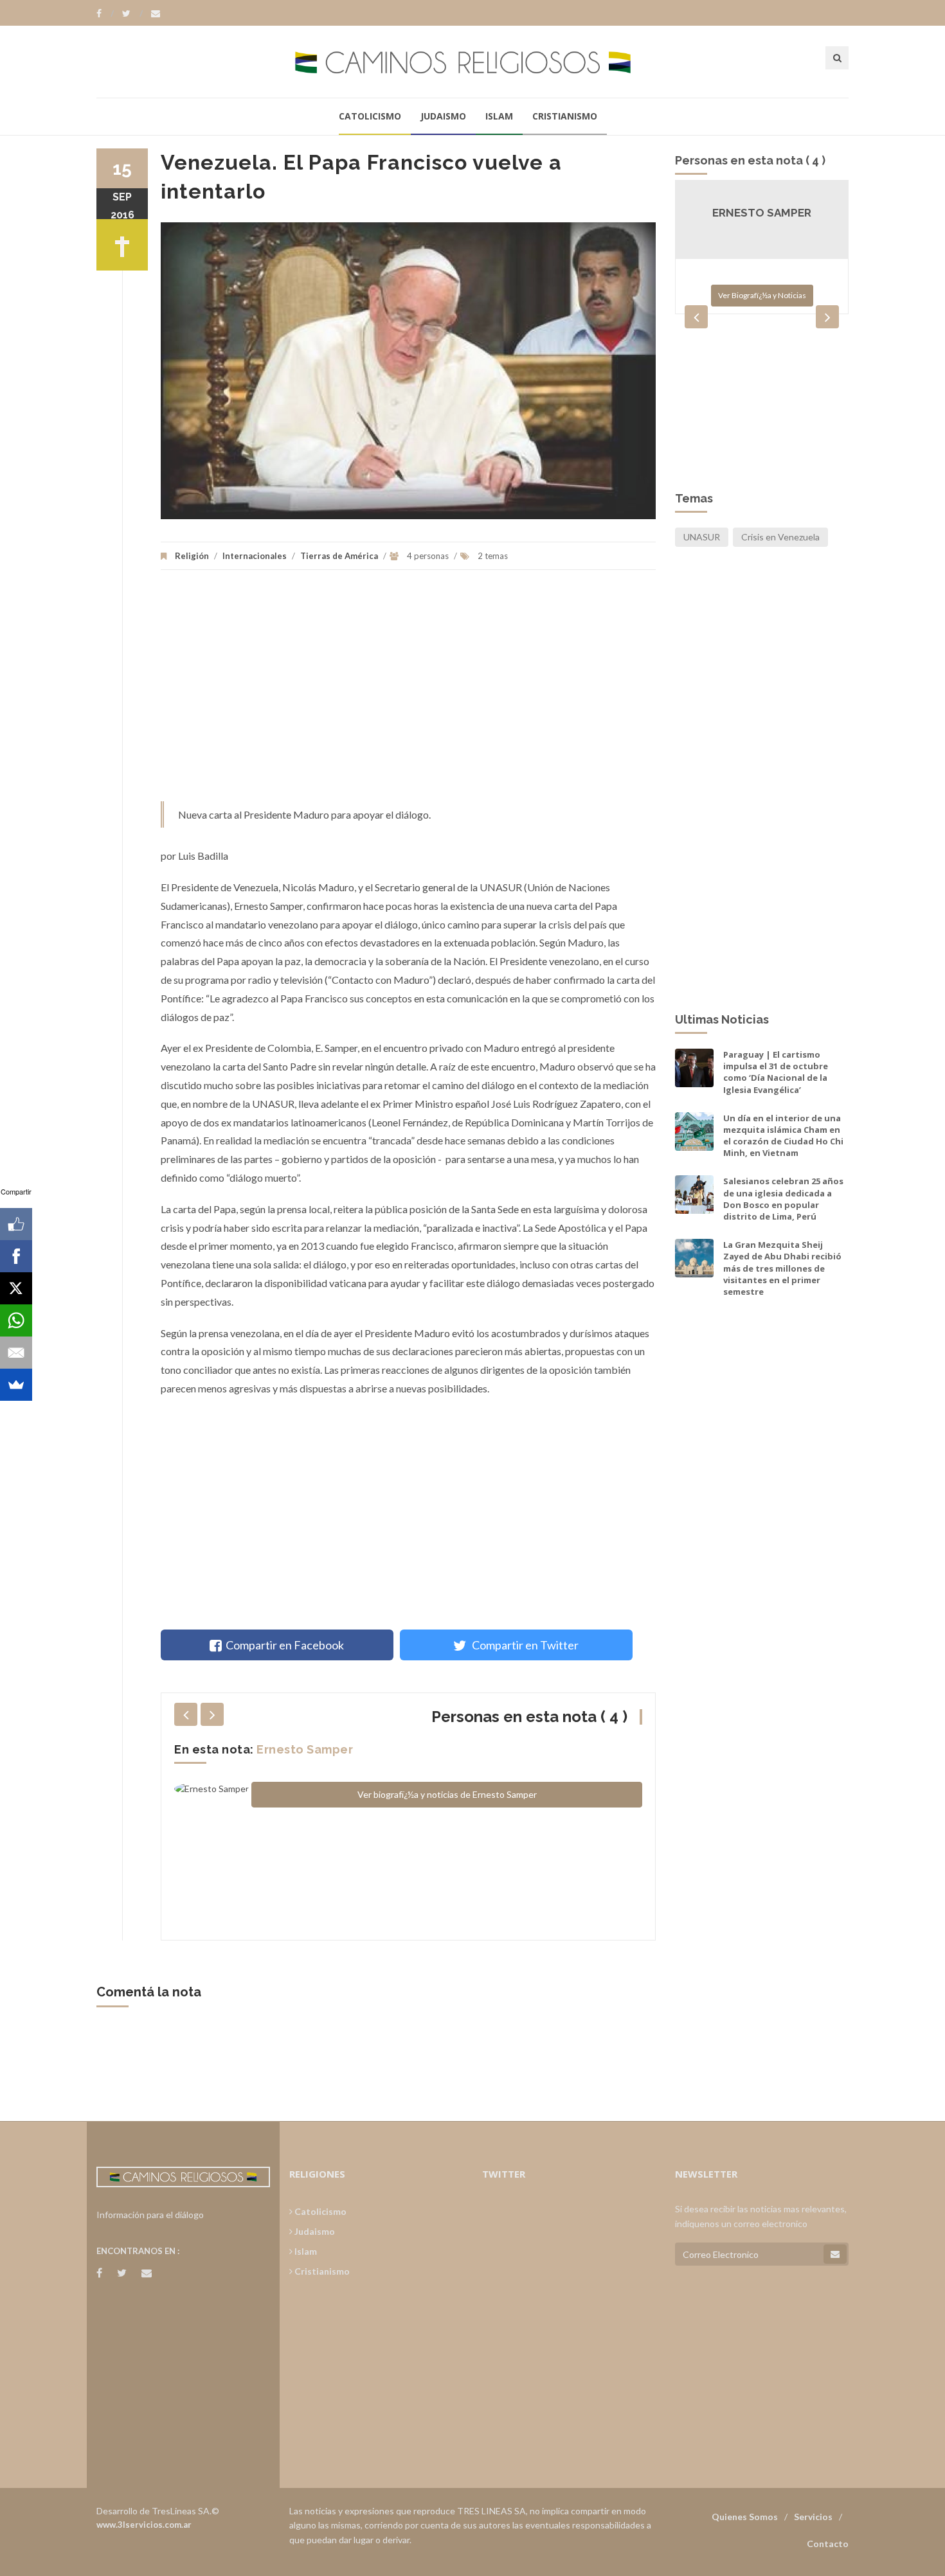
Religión (192, 556)
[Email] (16, 1353)
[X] (16, 1288)
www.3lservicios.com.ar (144, 2525)
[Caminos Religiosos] (473, 61)
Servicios (813, 2517)
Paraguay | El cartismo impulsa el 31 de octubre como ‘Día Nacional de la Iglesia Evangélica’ (776, 1072)
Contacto (828, 2544)
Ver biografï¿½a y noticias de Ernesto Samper (447, 1794)
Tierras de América (339, 556)
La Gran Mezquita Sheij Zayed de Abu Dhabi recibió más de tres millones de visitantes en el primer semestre (782, 1268)
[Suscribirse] (835, 2254)
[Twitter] (132, 13)
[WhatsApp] (16, 1320)
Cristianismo (565, 116)
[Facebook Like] (16, 1224)
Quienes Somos (745, 2517)
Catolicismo (370, 116)
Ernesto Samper (305, 1749)
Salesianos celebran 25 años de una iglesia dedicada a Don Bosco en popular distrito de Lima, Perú (783, 1199)
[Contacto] (156, 13)
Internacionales (255, 556)
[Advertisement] (408, 692)
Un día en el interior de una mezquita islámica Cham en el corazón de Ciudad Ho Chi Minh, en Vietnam (783, 1136)
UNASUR (702, 537)
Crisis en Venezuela (780, 537)
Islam (499, 116)
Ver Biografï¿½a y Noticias (762, 295)
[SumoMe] (16, 1385)
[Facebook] (105, 13)
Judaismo (443, 116)
